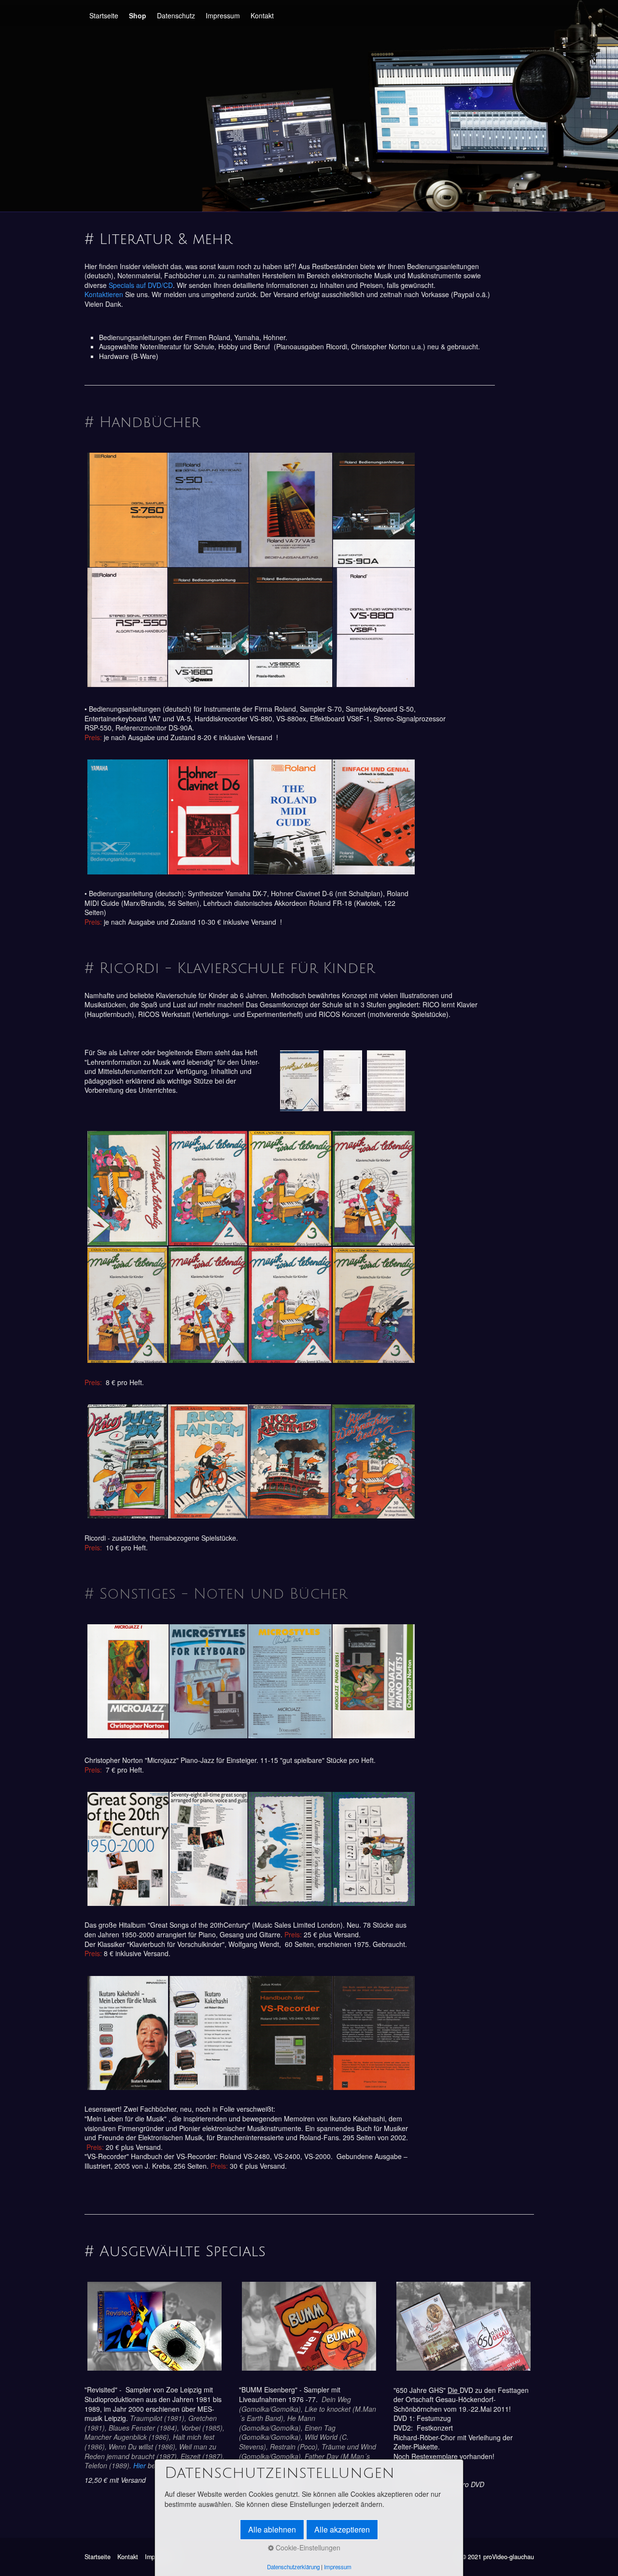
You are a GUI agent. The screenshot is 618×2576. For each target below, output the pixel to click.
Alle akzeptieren (342, 2529)
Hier (140, 2465)
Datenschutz (176, 15)
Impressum (223, 15)
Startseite (104, 15)
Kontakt (262, 15)
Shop (138, 15)
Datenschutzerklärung (293, 2567)
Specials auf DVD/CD (141, 285)
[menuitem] (104, 15)
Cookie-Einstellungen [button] (307, 2547)
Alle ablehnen (272, 2529)
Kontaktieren (105, 294)
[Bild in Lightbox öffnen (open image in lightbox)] (251, 570)
